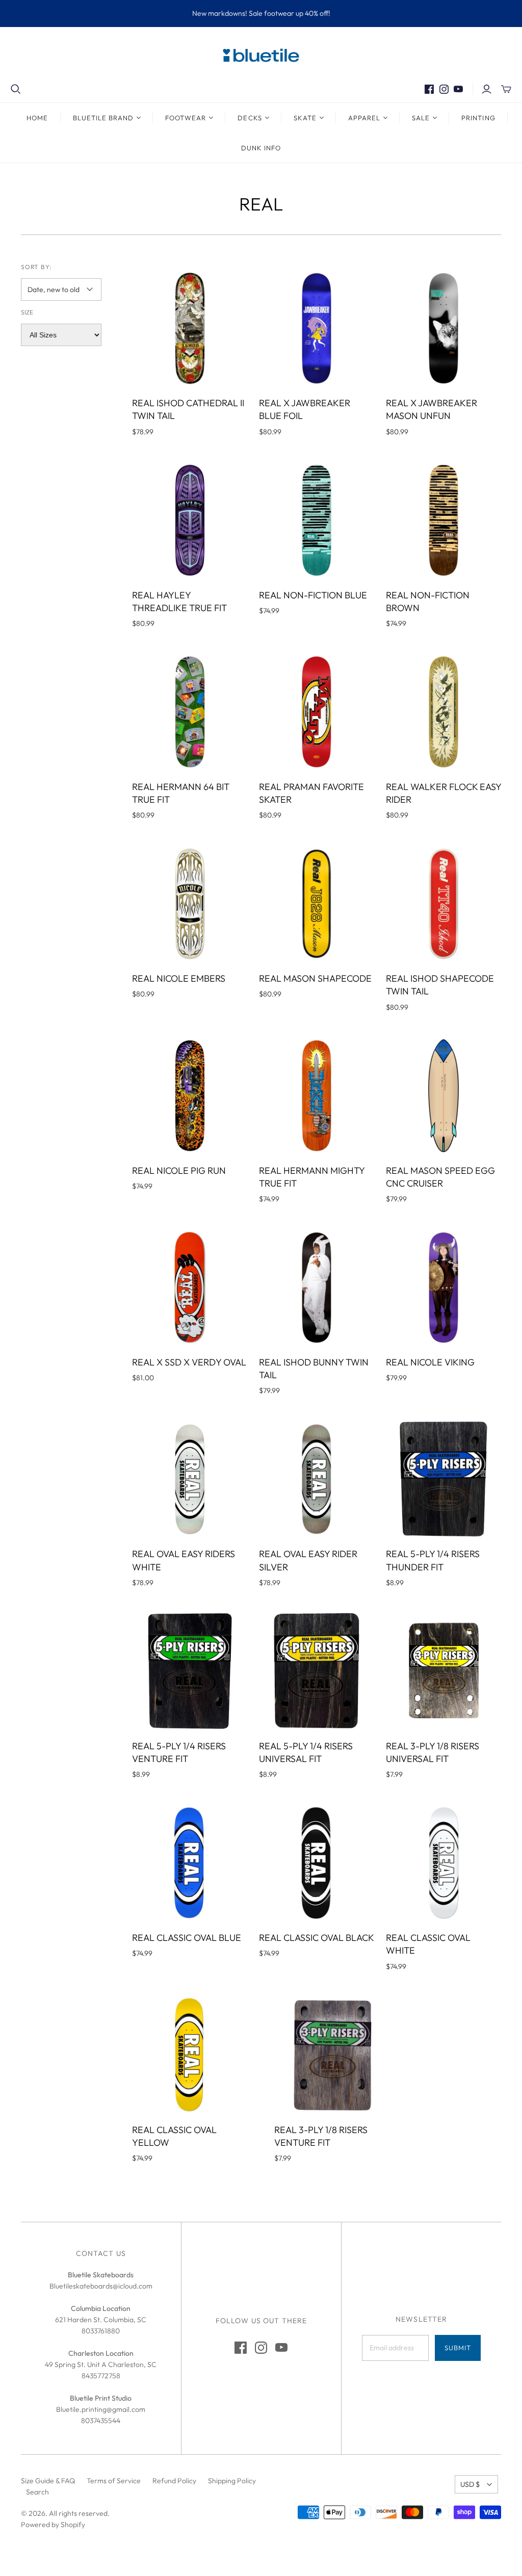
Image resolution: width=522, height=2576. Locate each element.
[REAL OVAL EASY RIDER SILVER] (317, 1479)
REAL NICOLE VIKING (430, 1362)
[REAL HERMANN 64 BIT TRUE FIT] (190, 712)
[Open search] (16, 89)
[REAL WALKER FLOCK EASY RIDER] (443, 712)
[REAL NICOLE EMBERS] (190, 904)
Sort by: (36, 267)
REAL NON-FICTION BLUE (313, 595)
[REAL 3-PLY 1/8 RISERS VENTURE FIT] (332, 2055)
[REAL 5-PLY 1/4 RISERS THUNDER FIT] (443, 1479)
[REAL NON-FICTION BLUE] (317, 520)
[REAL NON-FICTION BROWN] (443, 520)
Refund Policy (174, 2481)
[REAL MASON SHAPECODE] (317, 904)
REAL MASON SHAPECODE (315, 978)
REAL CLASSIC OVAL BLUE (187, 1938)
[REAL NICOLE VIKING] (443, 1287)
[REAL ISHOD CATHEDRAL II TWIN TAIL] (190, 328)
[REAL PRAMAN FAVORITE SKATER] (317, 712)
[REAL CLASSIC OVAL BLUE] (190, 1863)
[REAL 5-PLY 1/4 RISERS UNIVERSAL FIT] (317, 1671)
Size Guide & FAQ (48, 2481)
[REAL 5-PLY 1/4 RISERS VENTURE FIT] (190, 1671)
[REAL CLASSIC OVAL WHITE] (443, 1863)
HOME (37, 118)
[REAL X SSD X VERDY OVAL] (190, 1287)
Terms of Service (114, 2481)
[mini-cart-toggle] (506, 89)
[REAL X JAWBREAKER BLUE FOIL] (317, 328)
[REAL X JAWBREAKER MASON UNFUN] (443, 328)
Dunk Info (261, 148)
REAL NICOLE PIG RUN (179, 1171)
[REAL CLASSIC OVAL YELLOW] (190, 2055)
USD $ (470, 2484)
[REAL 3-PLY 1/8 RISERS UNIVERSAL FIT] (443, 1671)
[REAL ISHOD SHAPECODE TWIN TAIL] (443, 904)
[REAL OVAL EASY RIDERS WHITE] (190, 1479)
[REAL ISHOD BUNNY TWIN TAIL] (317, 1287)
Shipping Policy (232, 2481)
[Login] (487, 89)
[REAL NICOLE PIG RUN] (190, 1095)
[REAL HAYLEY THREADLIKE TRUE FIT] (190, 520)
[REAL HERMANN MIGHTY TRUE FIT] (317, 1095)
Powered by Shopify (53, 2525)
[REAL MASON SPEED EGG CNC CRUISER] (443, 1095)
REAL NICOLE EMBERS (179, 978)
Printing (478, 118)
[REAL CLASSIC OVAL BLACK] (317, 1863)
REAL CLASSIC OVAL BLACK (317, 1938)
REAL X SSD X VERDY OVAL (189, 1362)
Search (37, 2492)
